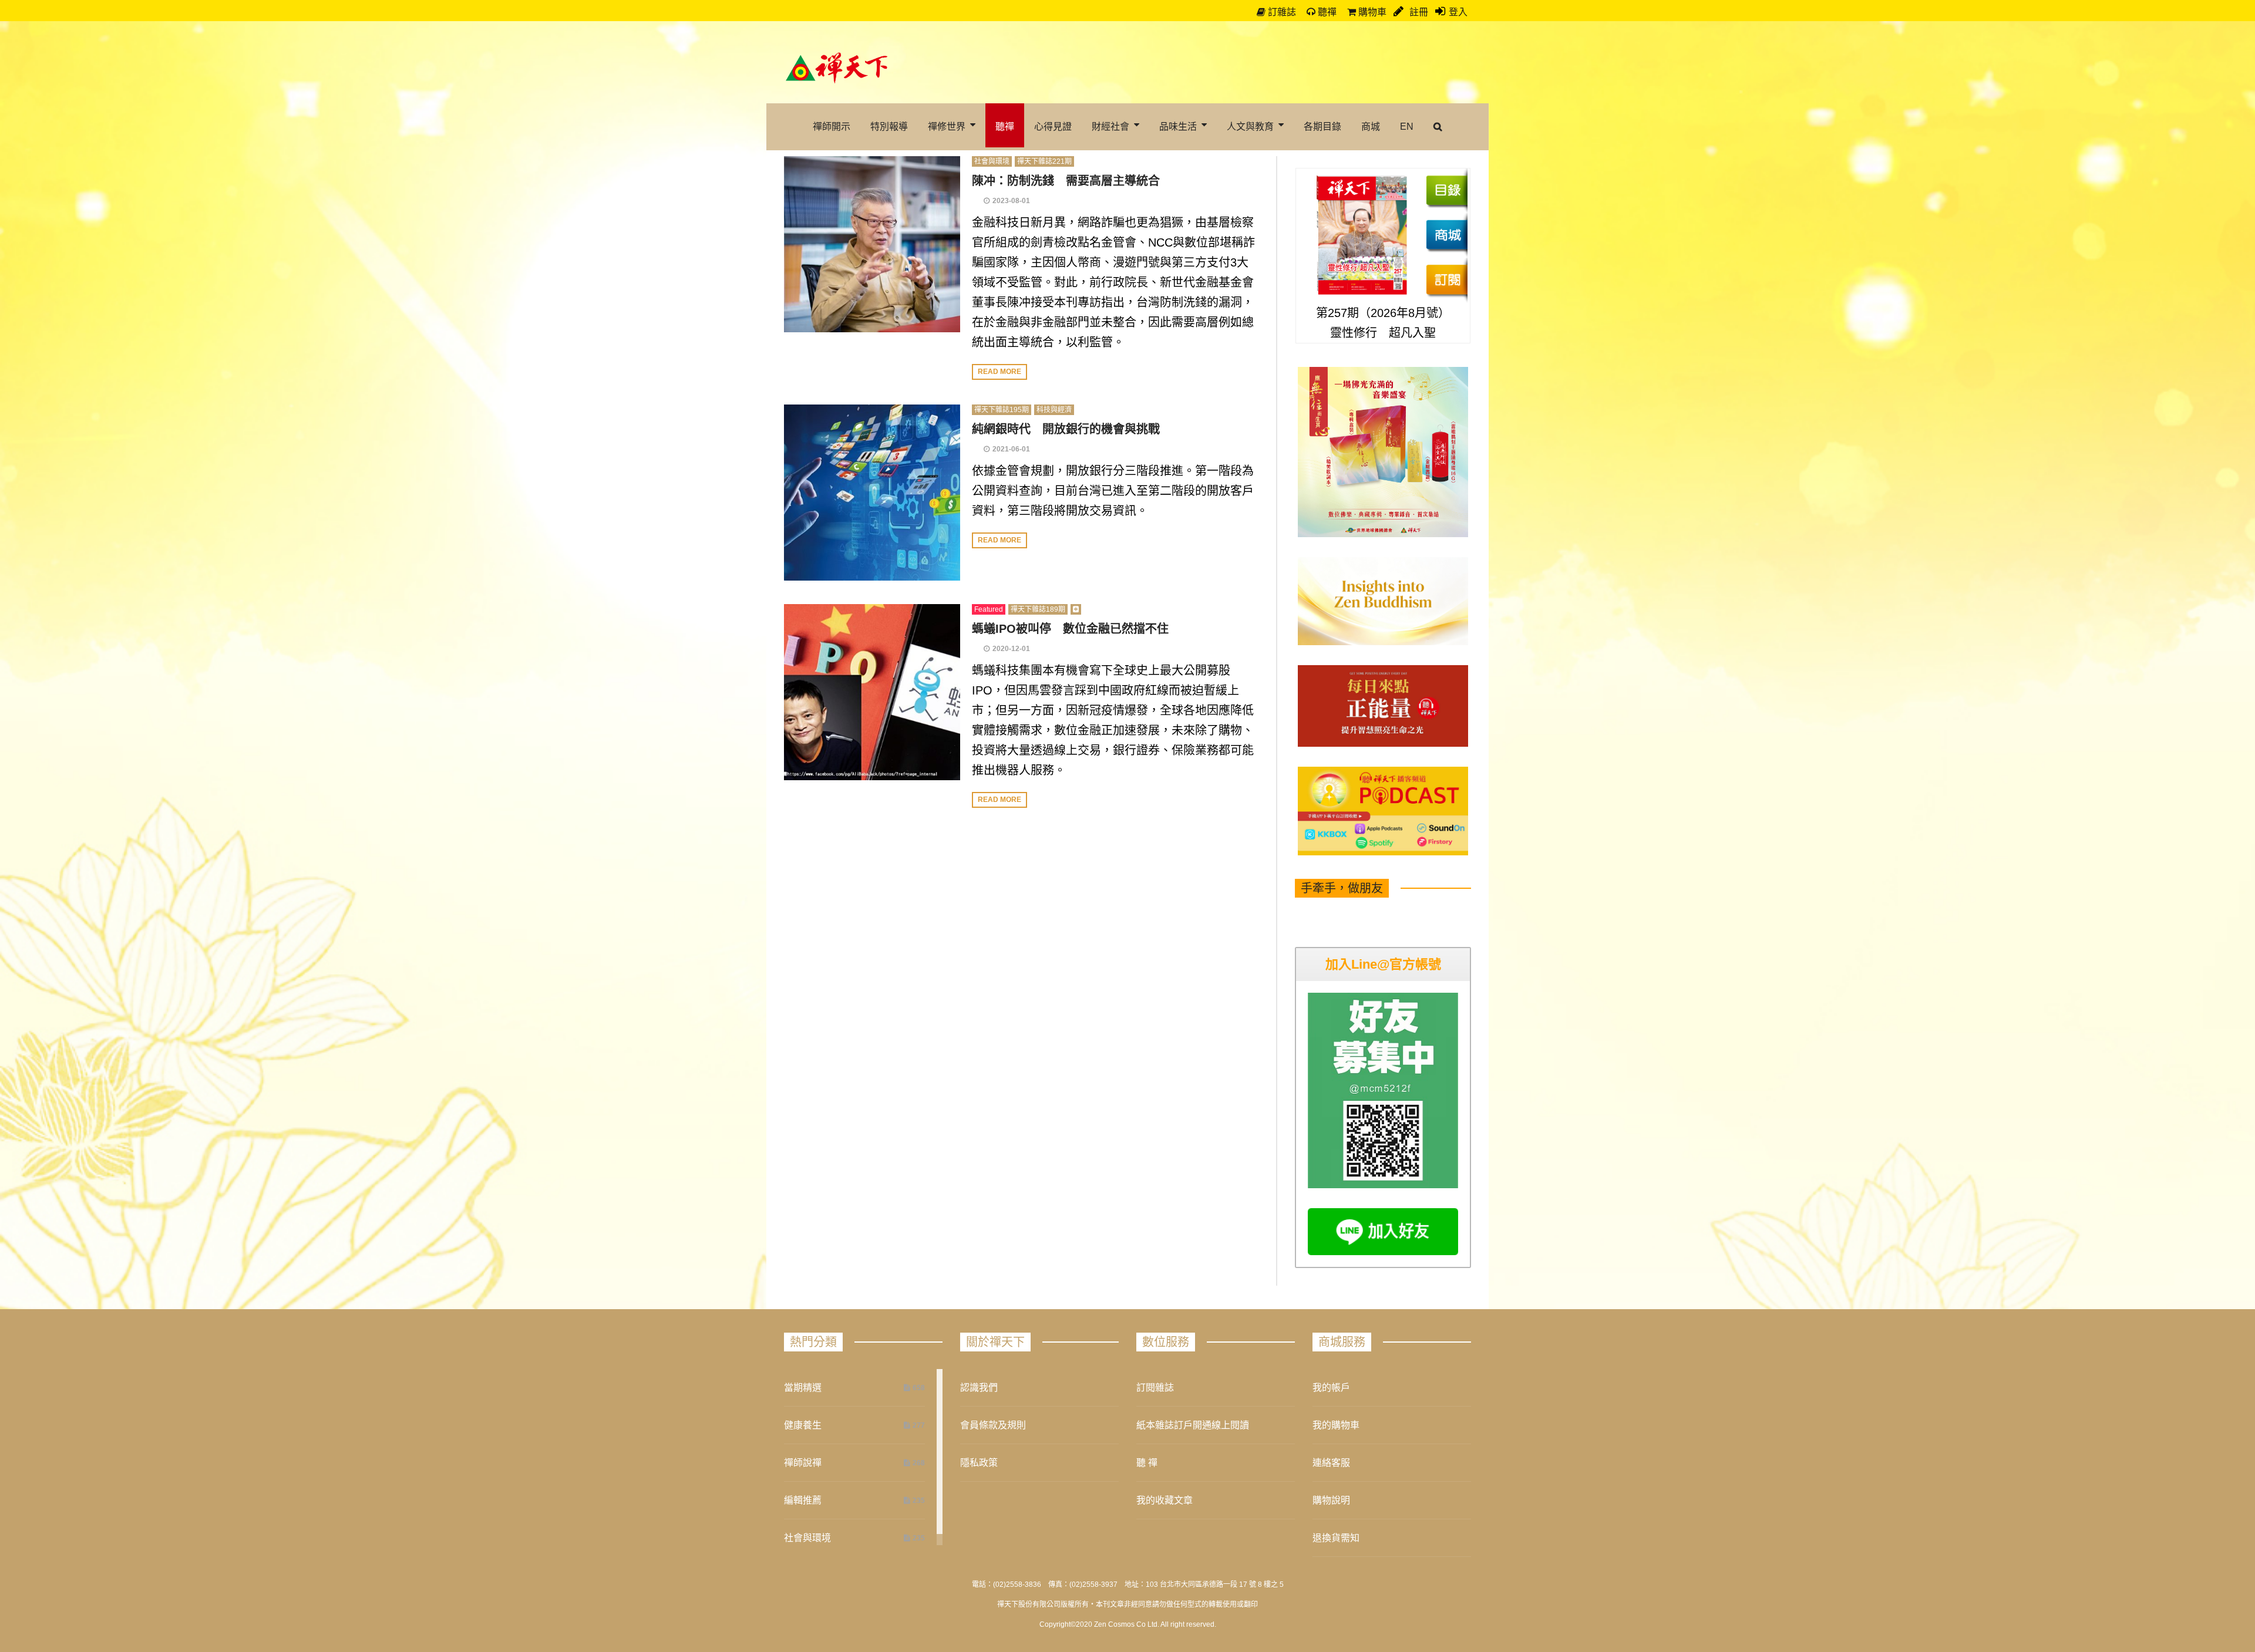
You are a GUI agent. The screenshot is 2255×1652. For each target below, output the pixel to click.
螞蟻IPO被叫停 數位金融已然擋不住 (1070, 629)
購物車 (1371, 12)
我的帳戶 (1331, 1388)
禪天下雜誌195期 (1002, 410)
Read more (999, 372)
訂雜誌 (1281, 12)
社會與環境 (992, 161)
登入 (1458, 12)
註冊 (1418, 12)
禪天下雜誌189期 (1038, 609)
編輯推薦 (803, 1500)
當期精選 (803, 1388)
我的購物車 (1336, 1425)
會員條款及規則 (993, 1425)
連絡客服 (1331, 1463)
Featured (989, 609)
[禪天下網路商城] (1447, 235)
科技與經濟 (1054, 410)
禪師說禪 (803, 1463)
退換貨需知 (1336, 1538)
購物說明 (1331, 1500)
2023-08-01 (1011, 201)
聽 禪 (1147, 1463)
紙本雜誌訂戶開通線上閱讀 (1193, 1425)
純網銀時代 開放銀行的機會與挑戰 (1066, 429)
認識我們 (979, 1388)
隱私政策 (979, 1463)
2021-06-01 (1011, 449)
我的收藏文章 (1164, 1500)
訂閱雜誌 (1155, 1388)
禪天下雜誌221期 (1044, 161)
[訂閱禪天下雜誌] (1447, 279)
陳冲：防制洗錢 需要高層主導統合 (1066, 181)
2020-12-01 (1011, 649)
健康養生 (803, 1425)
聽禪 (1326, 12)
